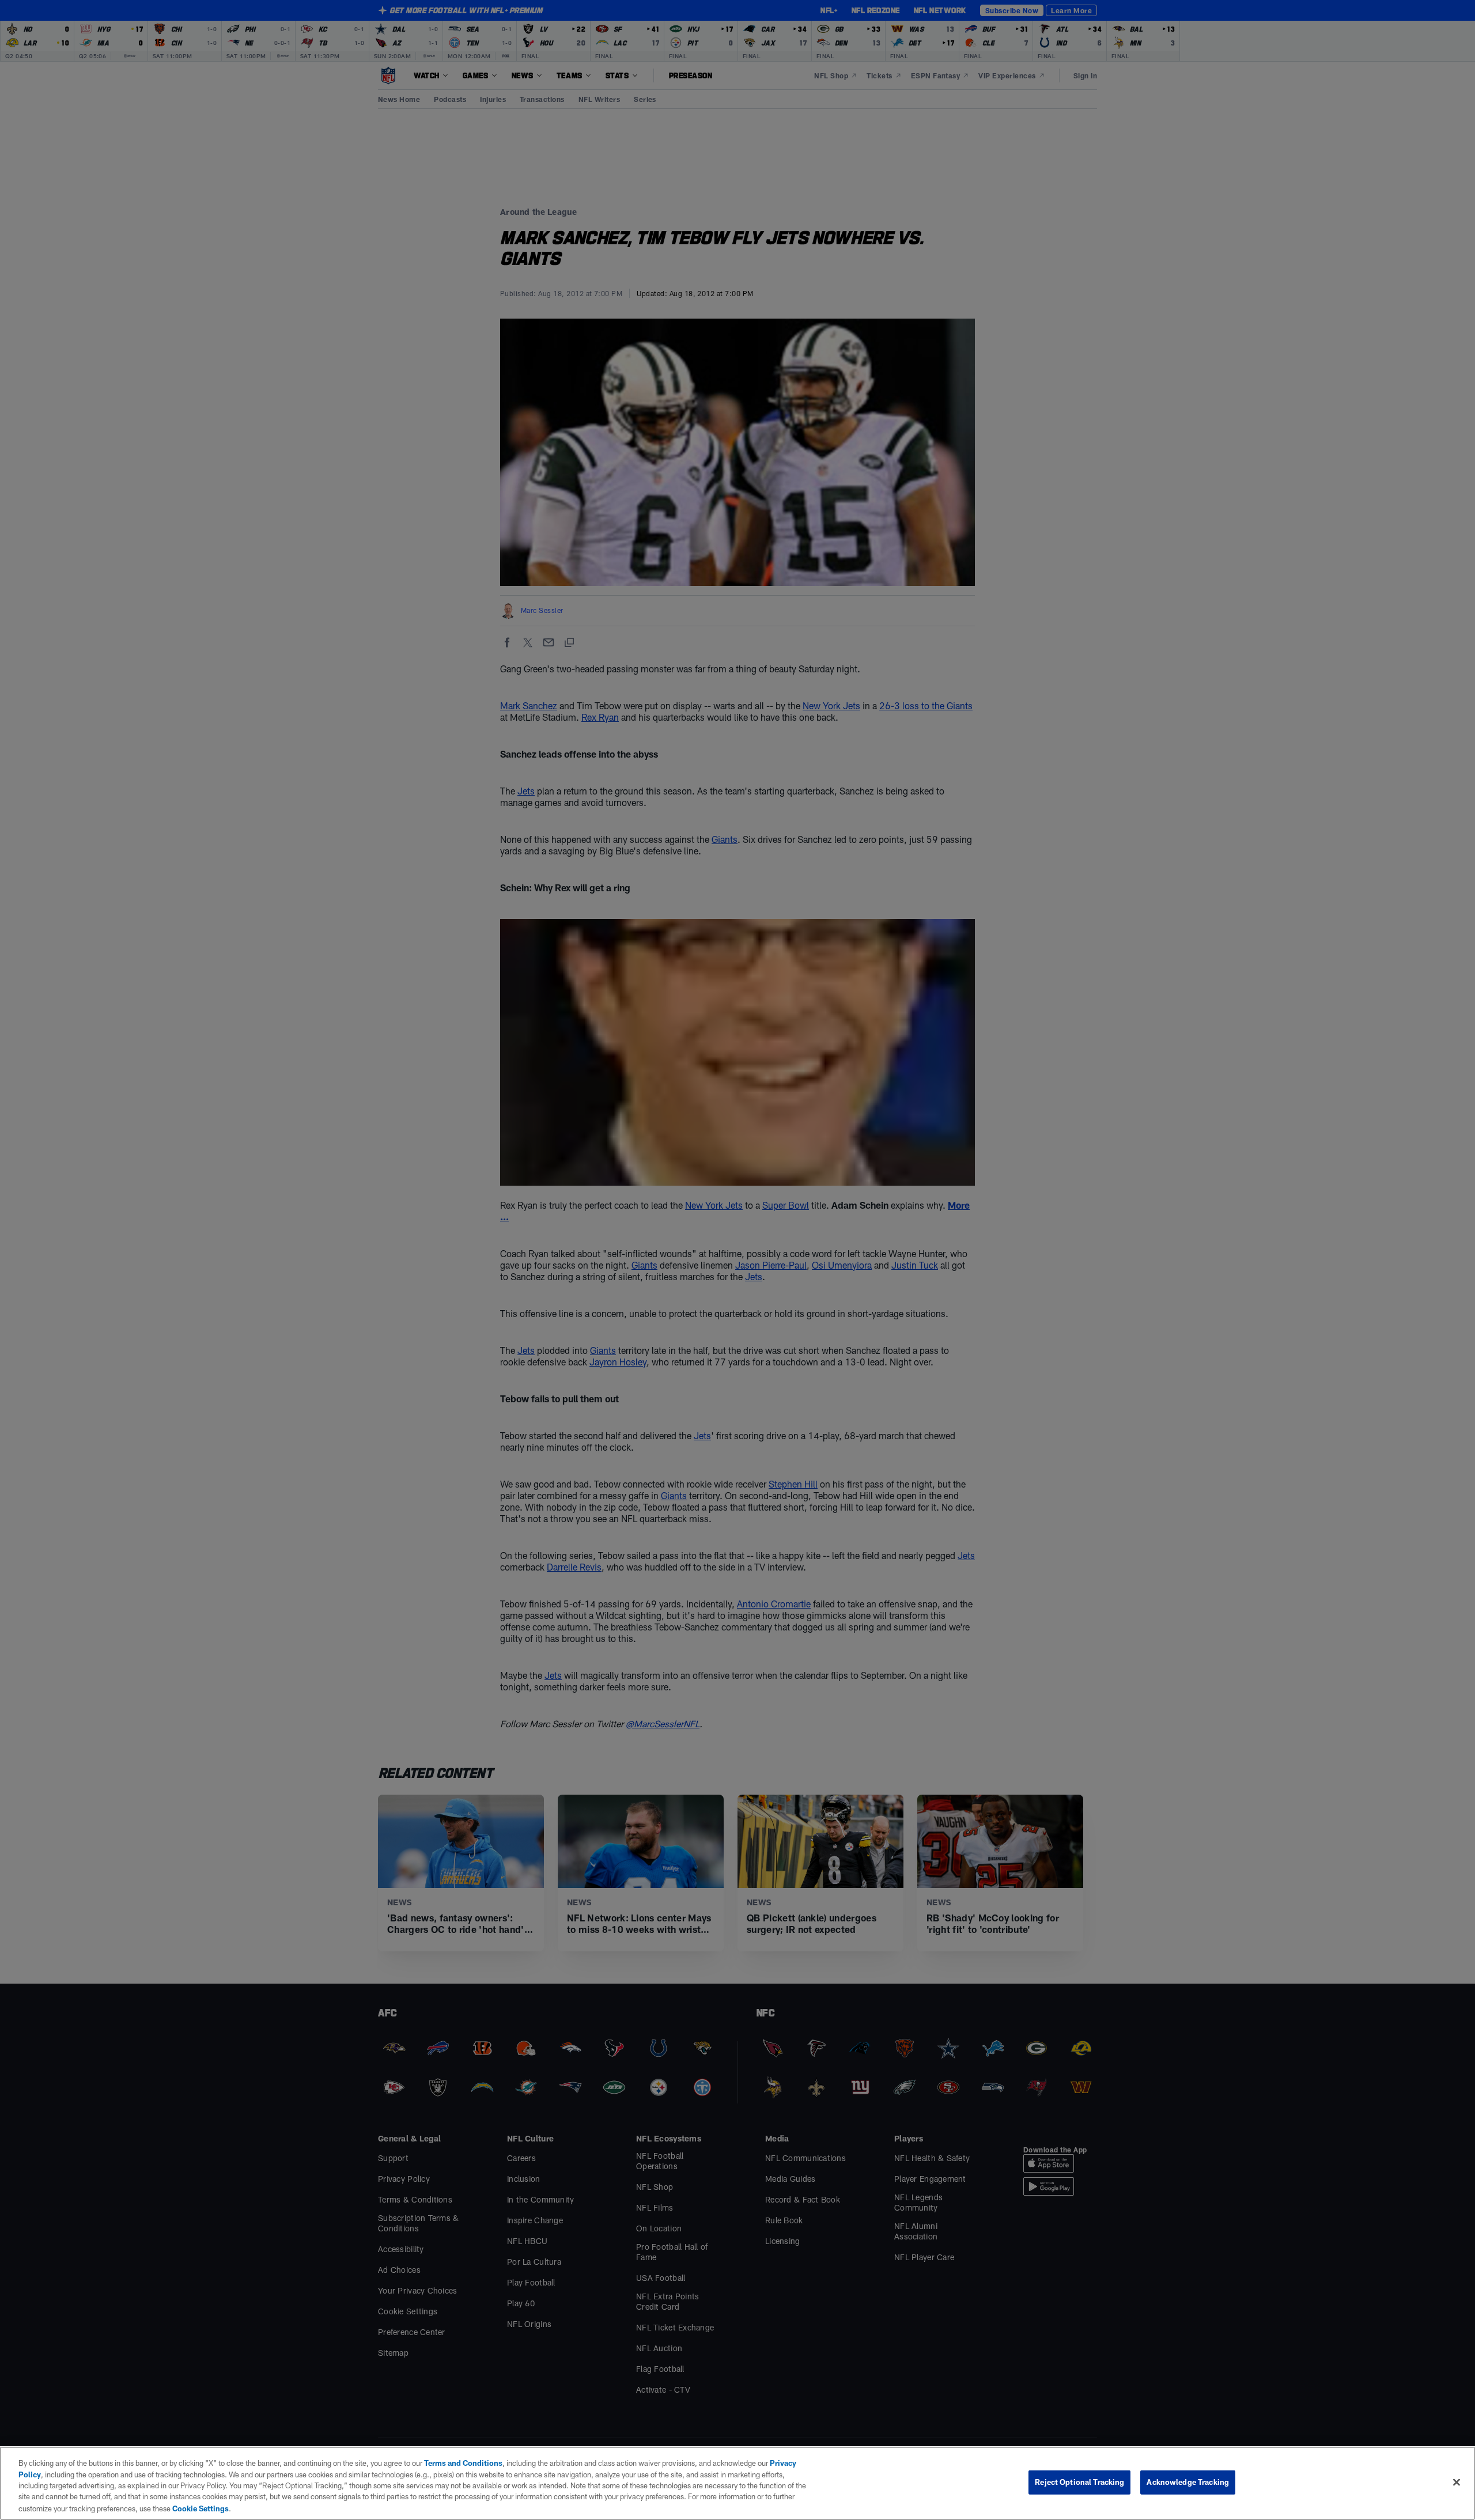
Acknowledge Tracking (1188, 2482)
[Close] (1457, 2483)
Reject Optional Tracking (1079, 2482)
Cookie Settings (201, 2508)
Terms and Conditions (463, 2463)
